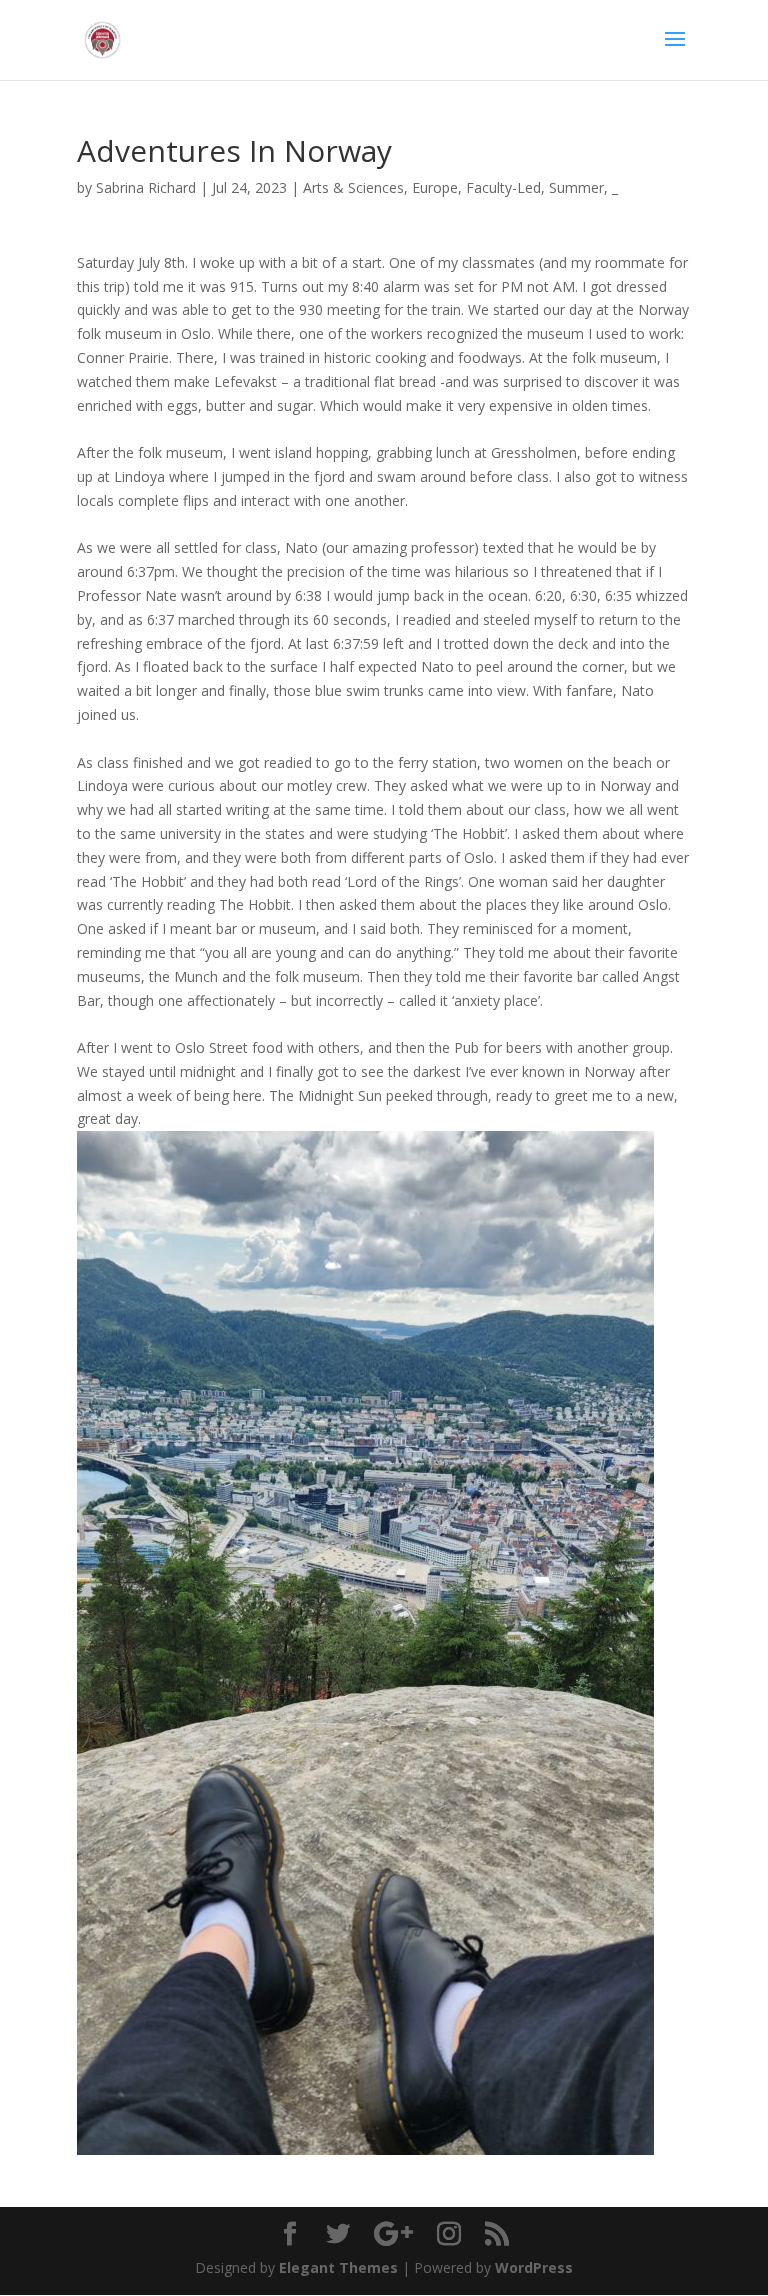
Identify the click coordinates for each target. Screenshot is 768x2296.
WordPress (534, 2267)
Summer (576, 187)
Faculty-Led (503, 187)
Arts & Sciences (353, 187)
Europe (435, 187)
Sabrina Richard (146, 187)
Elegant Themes (338, 2267)
